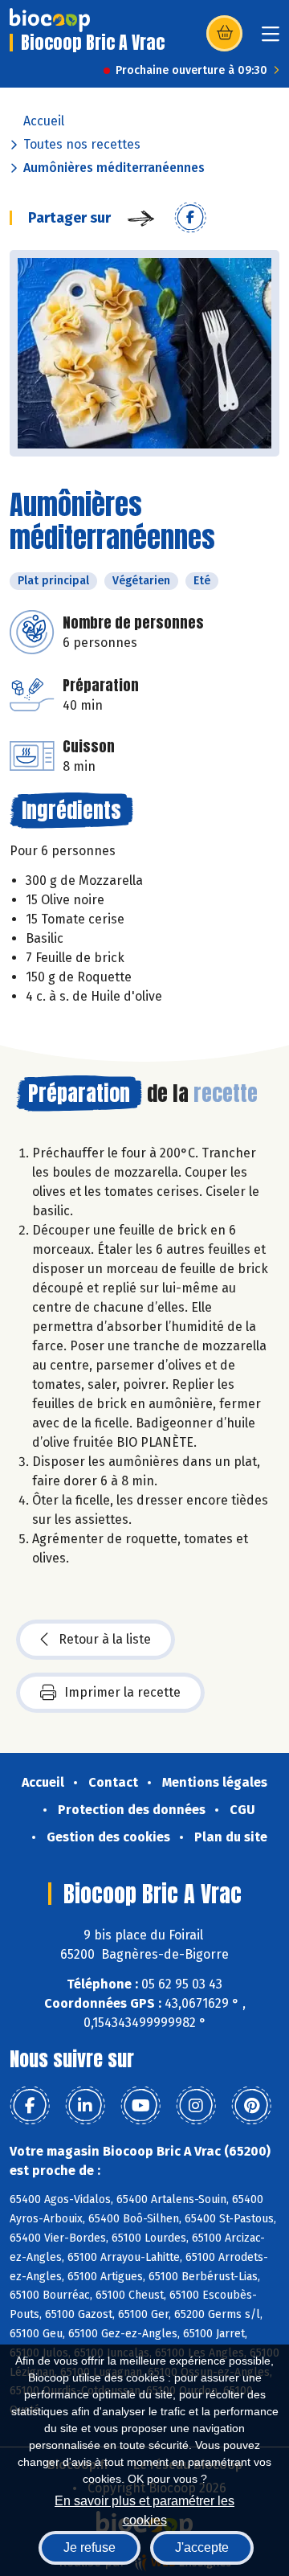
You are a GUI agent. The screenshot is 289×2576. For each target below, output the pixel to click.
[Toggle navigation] (271, 39)
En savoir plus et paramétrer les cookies (144, 2509)
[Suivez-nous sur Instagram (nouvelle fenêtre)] (196, 2106)
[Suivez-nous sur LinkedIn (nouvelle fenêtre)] (85, 2106)
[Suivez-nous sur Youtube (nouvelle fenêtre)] (140, 2106)
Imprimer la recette (122, 1692)
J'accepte (202, 2547)
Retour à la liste (105, 1639)
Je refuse (90, 2547)
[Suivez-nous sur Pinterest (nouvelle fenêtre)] (251, 2106)
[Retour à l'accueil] (50, 20)
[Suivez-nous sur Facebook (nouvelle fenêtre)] (30, 2106)
